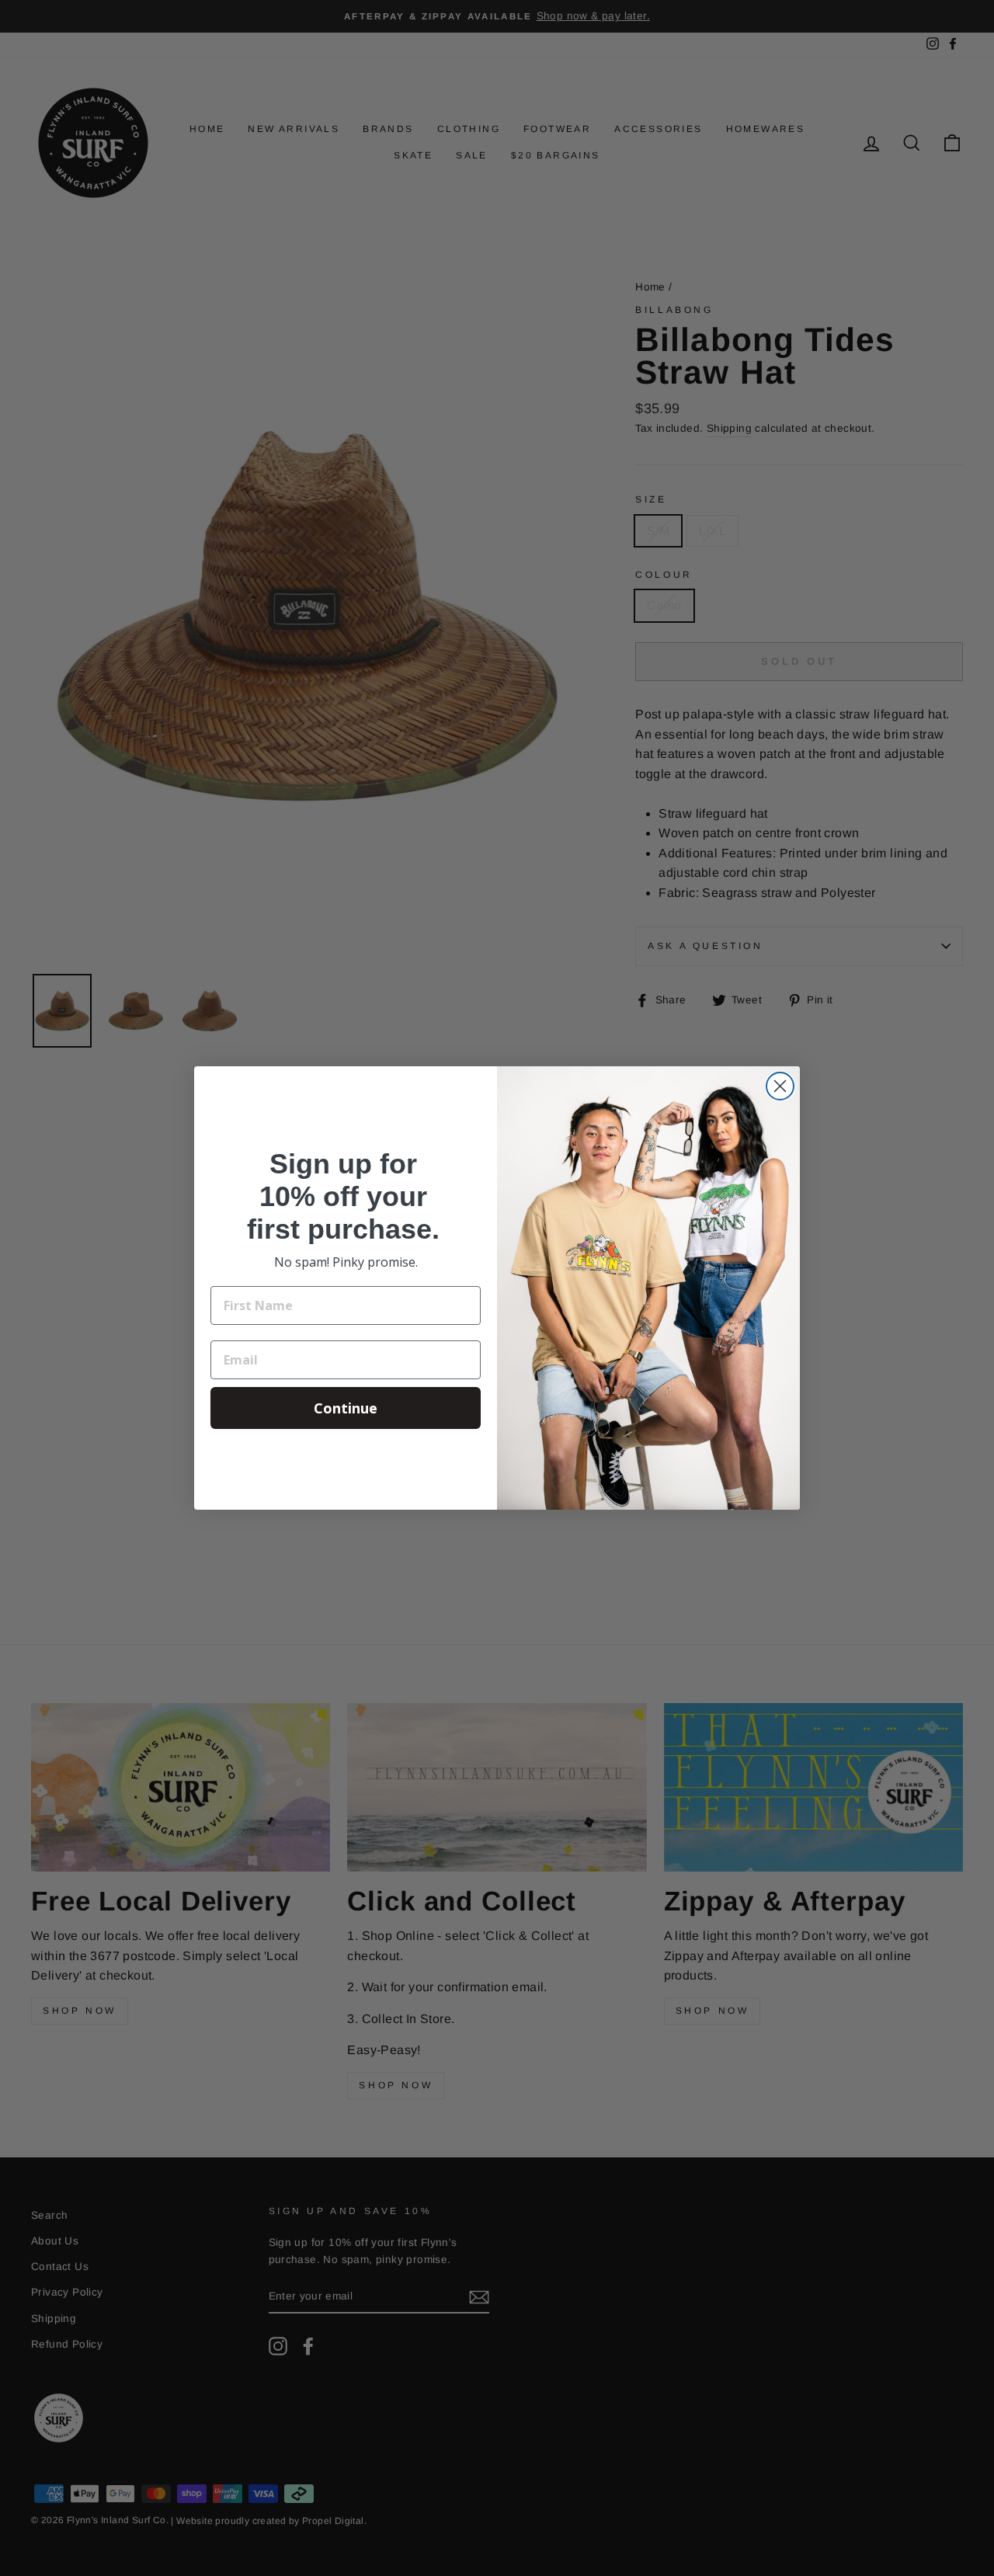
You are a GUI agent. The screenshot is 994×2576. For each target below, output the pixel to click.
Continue (346, 1408)
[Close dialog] (780, 1086)
